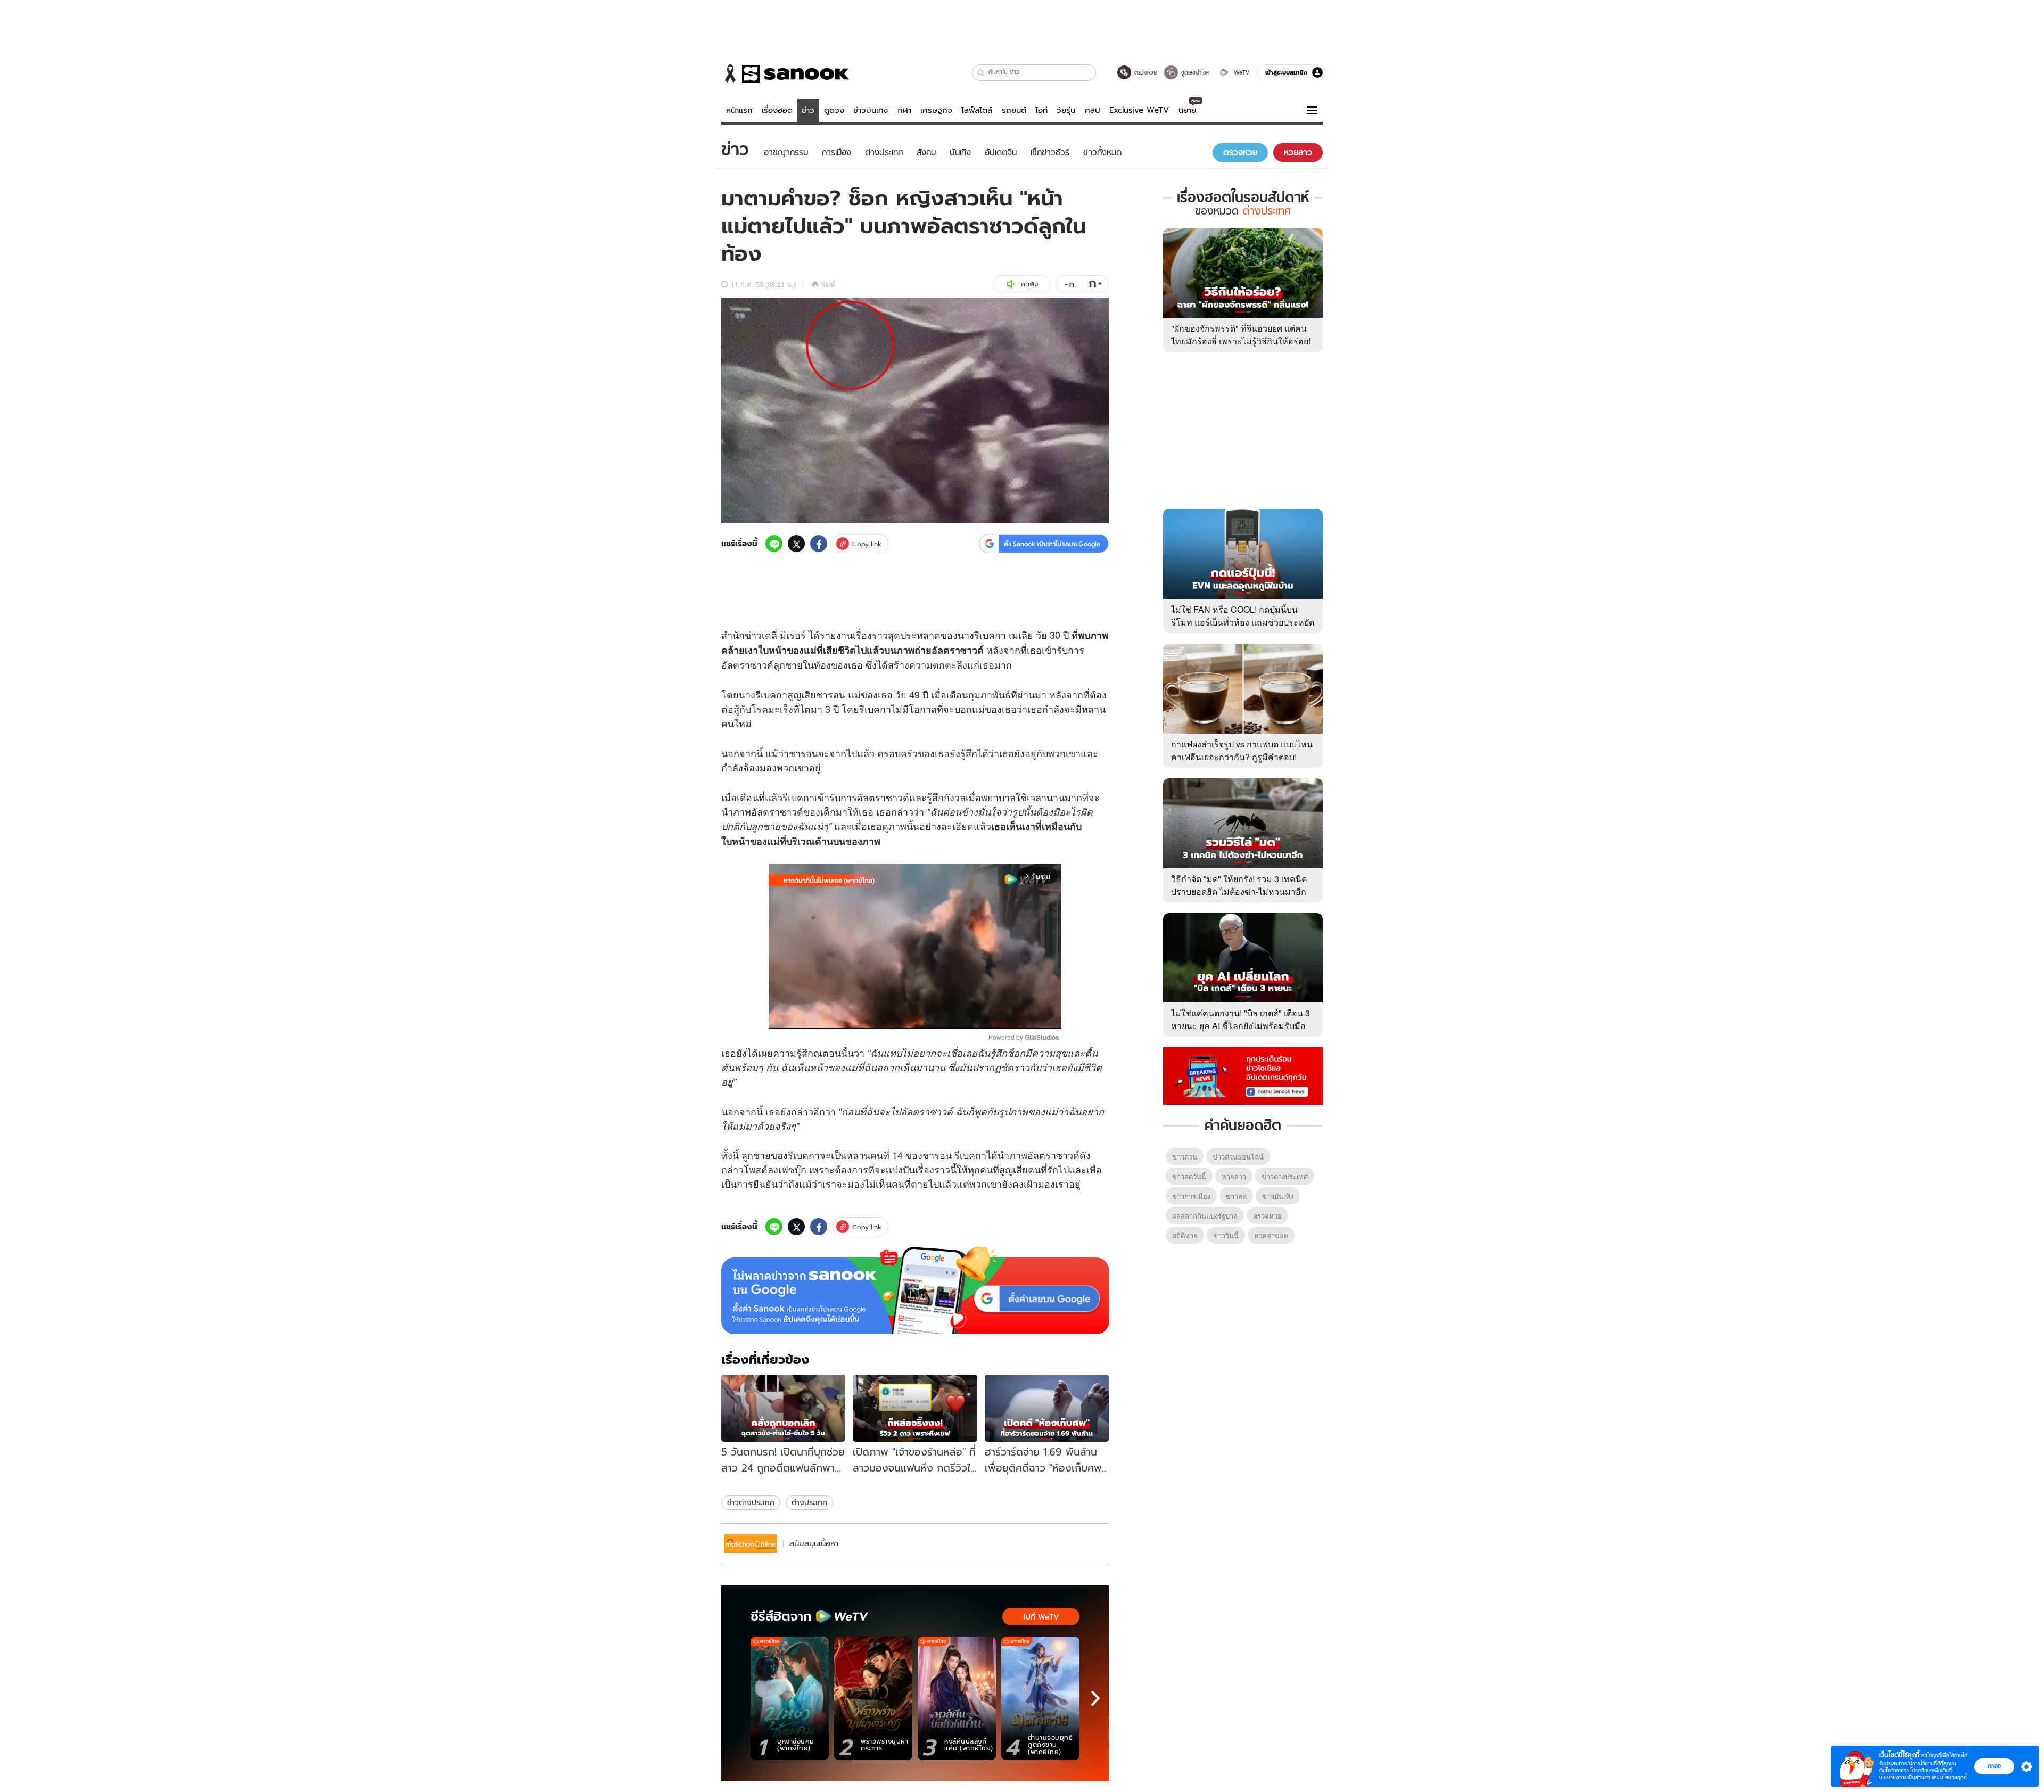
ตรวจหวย (1267, 1216)
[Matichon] (751, 1544)
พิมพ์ (828, 284)
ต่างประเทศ (809, 1502)
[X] (796, 544)
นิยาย (1187, 110)
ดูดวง (834, 110)
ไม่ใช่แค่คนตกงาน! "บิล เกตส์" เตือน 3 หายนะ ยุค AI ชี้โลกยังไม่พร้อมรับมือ (1241, 1019)
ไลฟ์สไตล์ (977, 110)
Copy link (867, 544)
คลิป (1093, 110)
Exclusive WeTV (1139, 110)
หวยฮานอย (1271, 1235)
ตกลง (1994, 1766)
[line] (774, 544)
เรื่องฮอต (777, 110)
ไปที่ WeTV (1041, 1617)
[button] (981, 73)
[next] (1095, 1698)
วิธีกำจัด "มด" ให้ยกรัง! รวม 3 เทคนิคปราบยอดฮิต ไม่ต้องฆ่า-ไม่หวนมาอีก (1239, 885)
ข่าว (808, 110)
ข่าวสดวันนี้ (1189, 1176)
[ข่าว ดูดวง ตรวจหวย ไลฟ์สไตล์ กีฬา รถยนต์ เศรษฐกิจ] (785, 73)
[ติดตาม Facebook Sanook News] (1243, 1075)
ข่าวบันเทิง (871, 110)
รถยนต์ (1014, 110)
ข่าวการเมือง (1191, 1196)
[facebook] (819, 544)
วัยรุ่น (1066, 110)
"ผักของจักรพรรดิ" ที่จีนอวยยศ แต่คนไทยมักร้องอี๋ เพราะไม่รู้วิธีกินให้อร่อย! (1241, 335)
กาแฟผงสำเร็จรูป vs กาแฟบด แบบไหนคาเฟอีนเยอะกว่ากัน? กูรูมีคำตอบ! (1242, 750)
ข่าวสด (1236, 1196)
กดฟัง (1029, 284)
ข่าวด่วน (1185, 1157)
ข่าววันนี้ (1226, 1235)
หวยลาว (1234, 1176)
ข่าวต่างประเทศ (751, 1502)
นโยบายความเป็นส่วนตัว (1905, 1777)
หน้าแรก (739, 110)
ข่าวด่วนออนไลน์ (1238, 1157)
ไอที (1041, 110)
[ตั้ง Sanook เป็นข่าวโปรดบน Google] (915, 1290)
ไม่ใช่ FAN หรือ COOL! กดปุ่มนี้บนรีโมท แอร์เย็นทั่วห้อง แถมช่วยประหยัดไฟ (1243, 622)
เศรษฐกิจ (936, 110)
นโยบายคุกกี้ (1954, 1777)
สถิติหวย (1185, 1235)
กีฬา (904, 110)
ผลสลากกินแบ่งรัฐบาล (1205, 1216)
